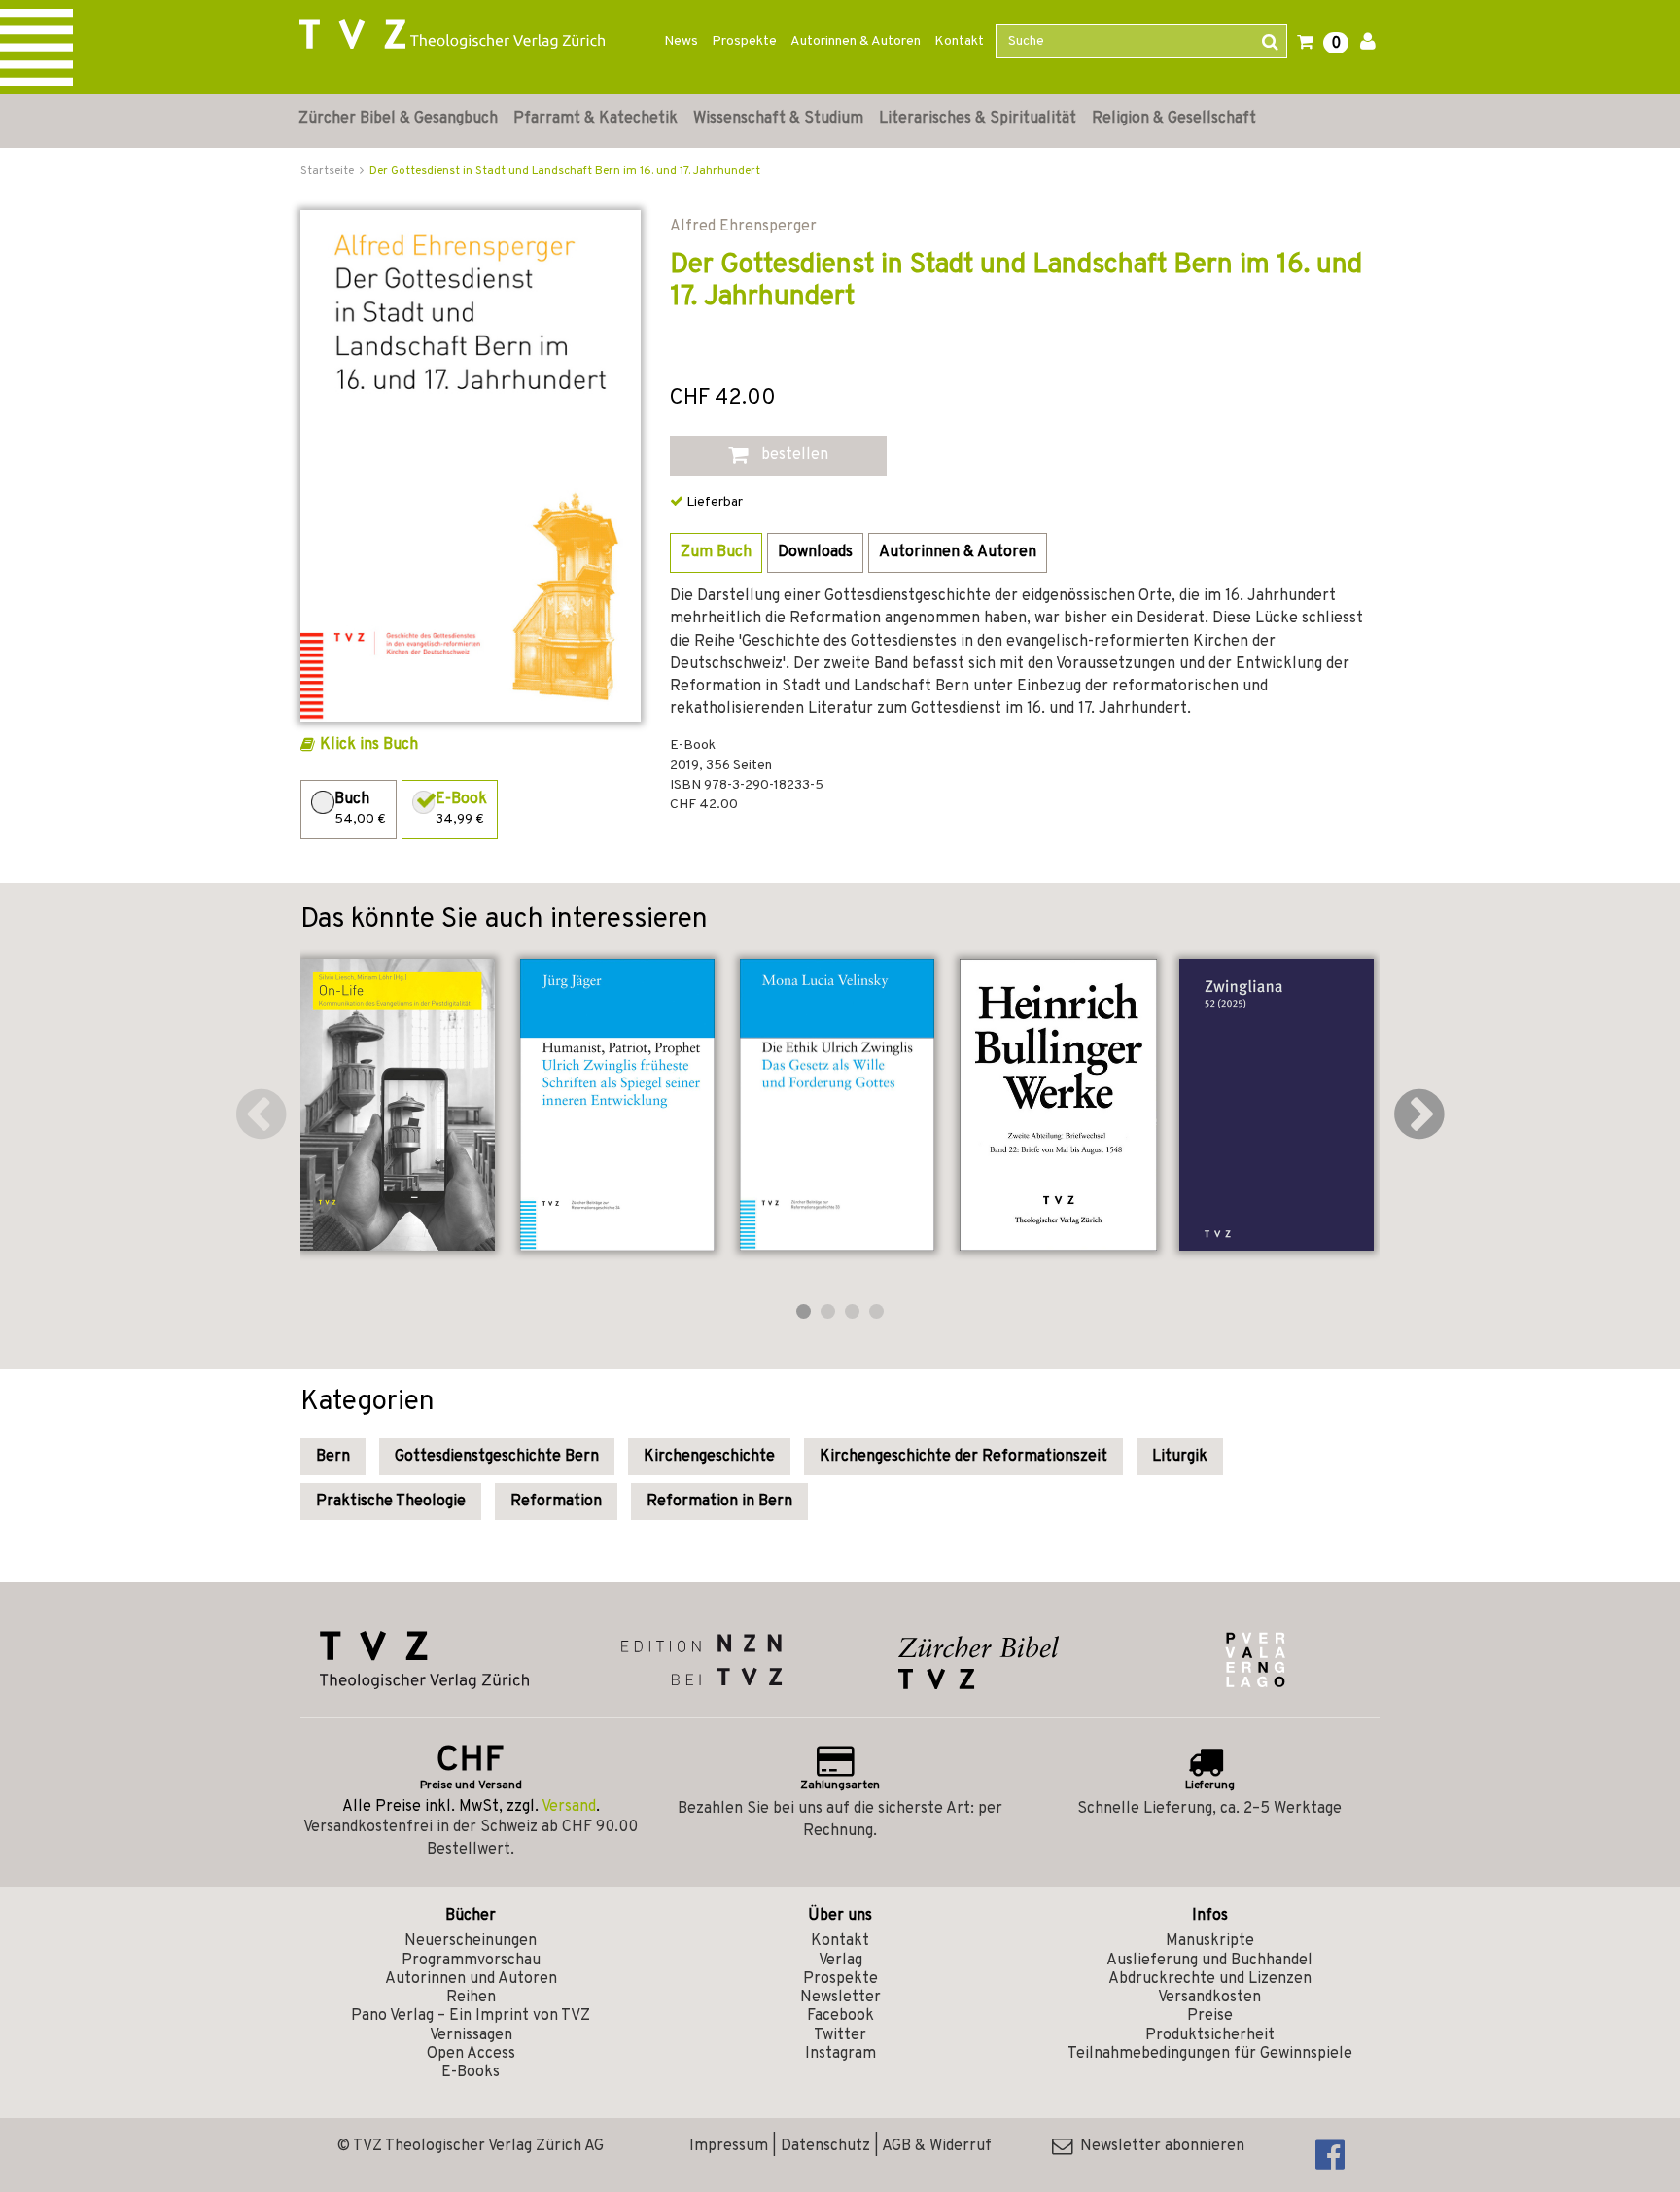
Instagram (840, 2054)
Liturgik (1180, 1457)
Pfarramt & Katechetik (595, 119)
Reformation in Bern (719, 1502)
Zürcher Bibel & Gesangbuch (398, 119)
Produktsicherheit (1210, 2035)
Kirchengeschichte (709, 1457)
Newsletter (840, 1998)
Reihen (471, 1998)
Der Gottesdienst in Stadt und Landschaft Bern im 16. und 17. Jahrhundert (565, 171)
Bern (333, 1457)
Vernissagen (471, 2035)
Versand (569, 1807)
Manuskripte (1210, 1941)
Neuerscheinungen (471, 1941)
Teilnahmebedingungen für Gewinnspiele (1210, 2054)
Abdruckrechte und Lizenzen (1210, 1979)
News (681, 41)
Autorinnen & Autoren (856, 41)
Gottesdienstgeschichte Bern (497, 1457)
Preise (1210, 2016)
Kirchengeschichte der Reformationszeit (963, 1457)
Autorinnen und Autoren (471, 1979)
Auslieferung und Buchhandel (1209, 1961)
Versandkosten (1209, 1998)
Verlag (840, 1961)
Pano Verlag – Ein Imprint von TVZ (471, 2016)
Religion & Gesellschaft (1174, 119)
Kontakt (959, 41)
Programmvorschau (471, 1961)
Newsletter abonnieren (1158, 2146)
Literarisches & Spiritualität (978, 119)
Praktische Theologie (391, 1502)
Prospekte (744, 41)
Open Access (471, 2054)
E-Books (471, 2072)
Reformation (556, 1502)
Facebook (840, 2016)
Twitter (840, 2035)
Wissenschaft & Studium (778, 119)
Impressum (729, 2146)
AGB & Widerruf (937, 2146)
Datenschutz (825, 2146)
